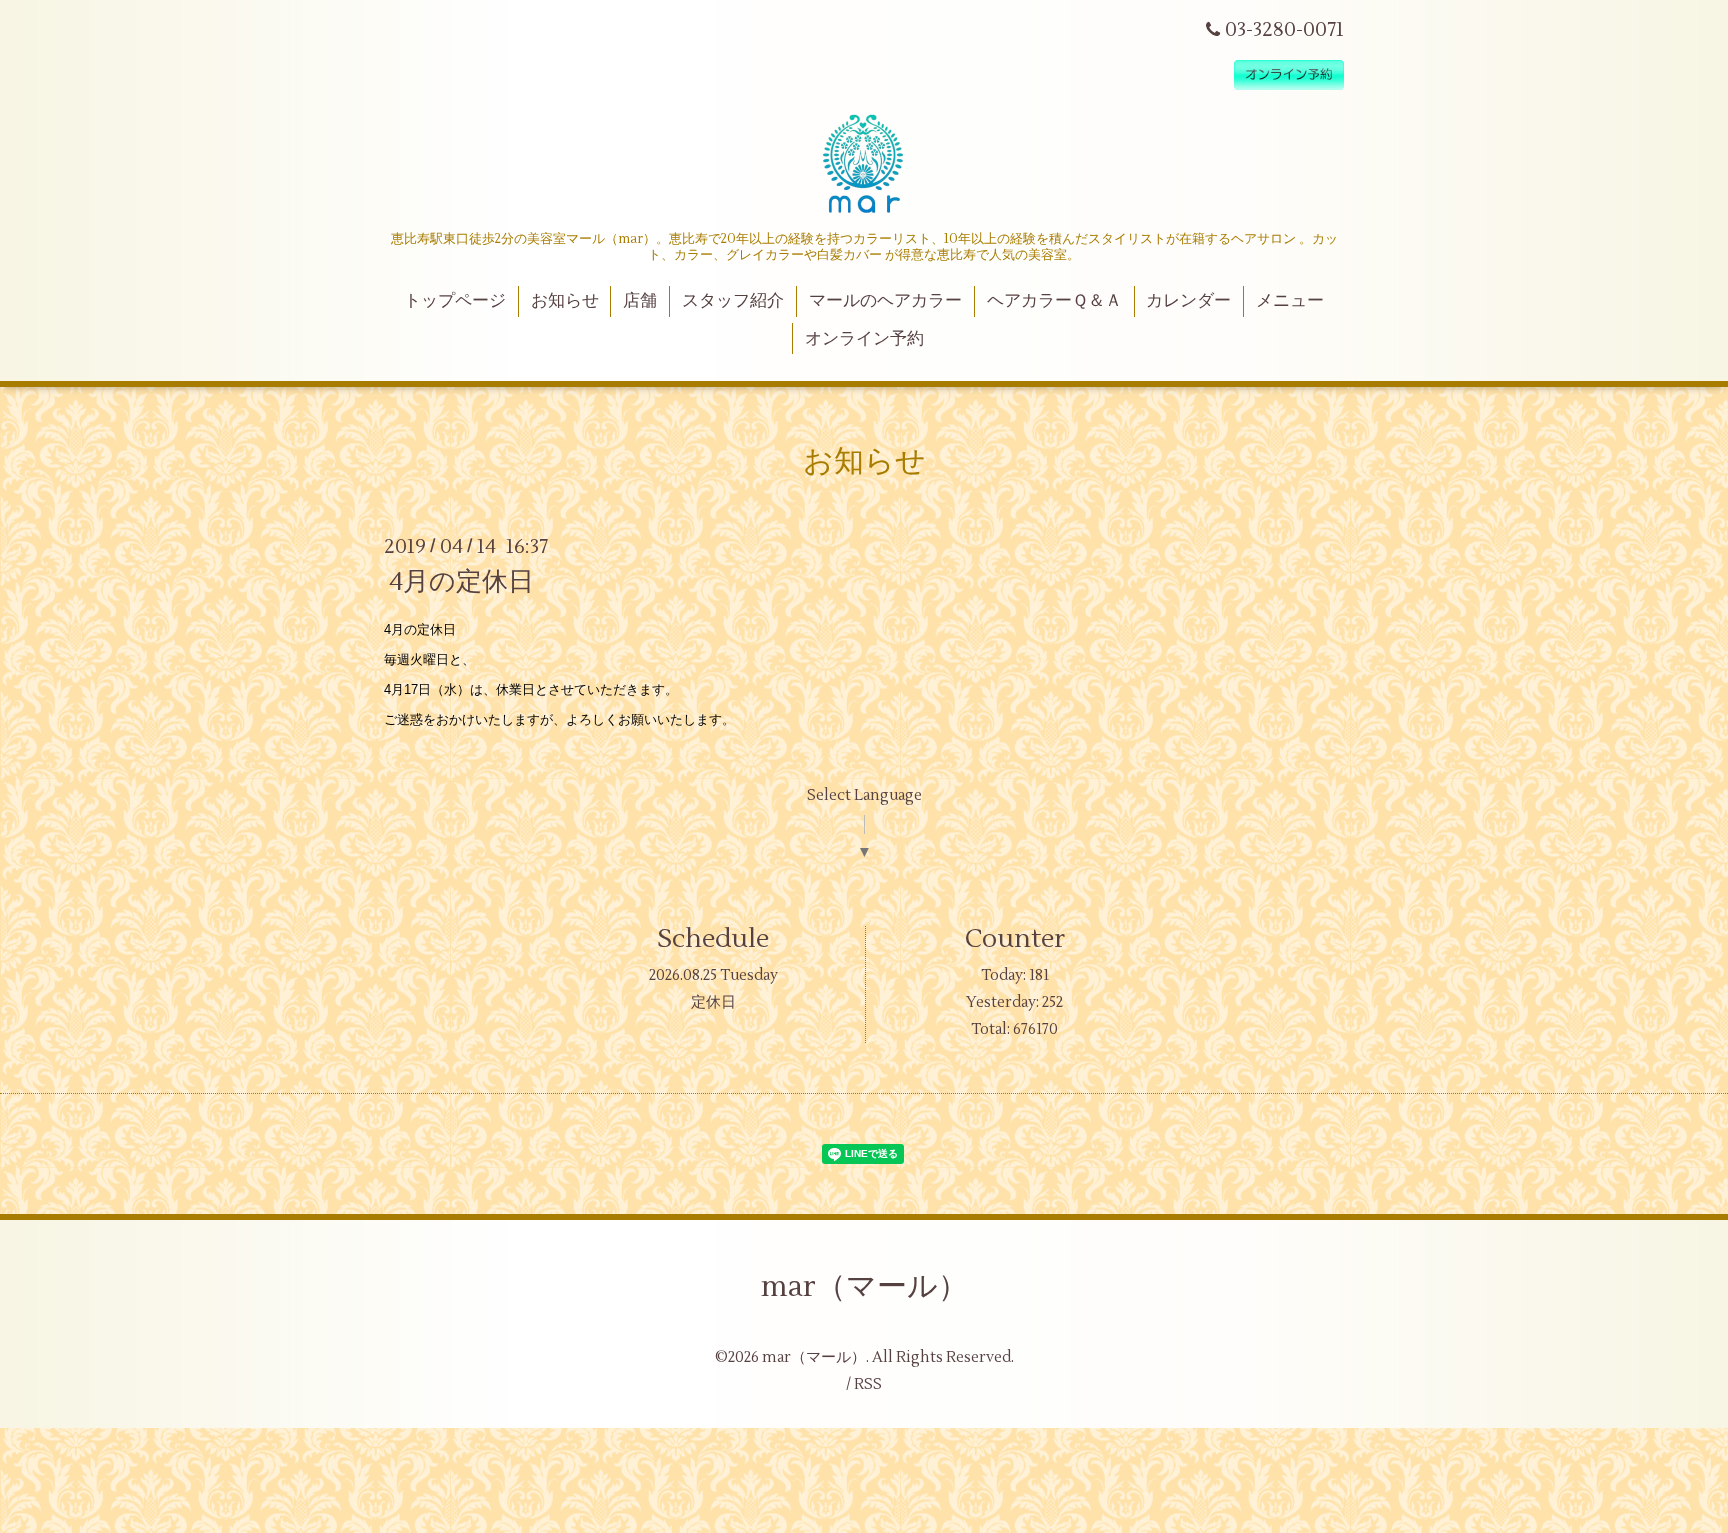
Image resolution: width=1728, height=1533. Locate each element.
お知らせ (565, 301)
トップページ (455, 301)
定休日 (713, 1002)
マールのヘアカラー (885, 301)
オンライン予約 (864, 339)
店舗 (640, 301)
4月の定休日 (461, 582)
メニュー (1290, 301)
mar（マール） (864, 1286)
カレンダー (1188, 301)
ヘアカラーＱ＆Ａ (1054, 301)
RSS (868, 1384)
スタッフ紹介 (733, 301)
